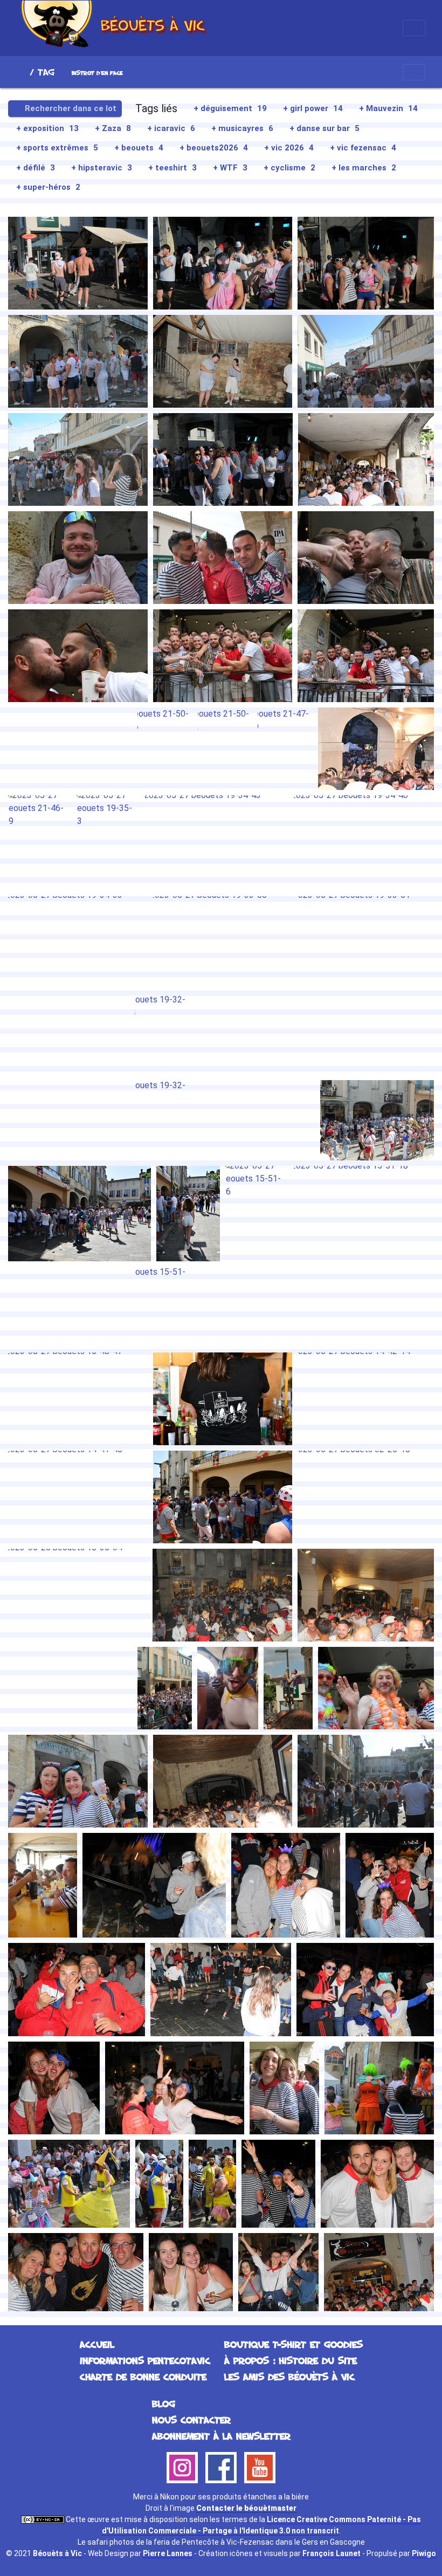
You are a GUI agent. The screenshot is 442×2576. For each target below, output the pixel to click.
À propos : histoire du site (291, 2360)
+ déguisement (230, 108)
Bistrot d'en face (97, 73)
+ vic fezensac (363, 148)
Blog (164, 2403)
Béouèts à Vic (57, 2553)
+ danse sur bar (324, 128)
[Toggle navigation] (414, 28)
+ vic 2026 (289, 148)
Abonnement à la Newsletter (221, 2436)
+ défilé (36, 168)
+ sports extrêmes (57, 148)
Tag (46, 72)
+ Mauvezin (388, 108)
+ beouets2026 (214, 148)
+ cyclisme (289, 168)
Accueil (21, 72)
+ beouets (139, 148)
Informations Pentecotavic (145, 2360)
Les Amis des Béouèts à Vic (289, 2376)
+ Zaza (113, 128)
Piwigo (424, 2553)
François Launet (331, 2553)
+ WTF (230, 168)
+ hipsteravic (102, 168)
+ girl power (313, 108)
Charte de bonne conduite (143, 2376)
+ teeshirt (172, 168)
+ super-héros (48, 187)
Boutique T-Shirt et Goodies (293, 2344)
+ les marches (364, 168)
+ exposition (47, 128)
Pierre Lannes (168, 2553)
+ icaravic (171, 128)
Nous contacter (191, 2420)
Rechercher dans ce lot (70, 108)
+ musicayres (242, 128)
